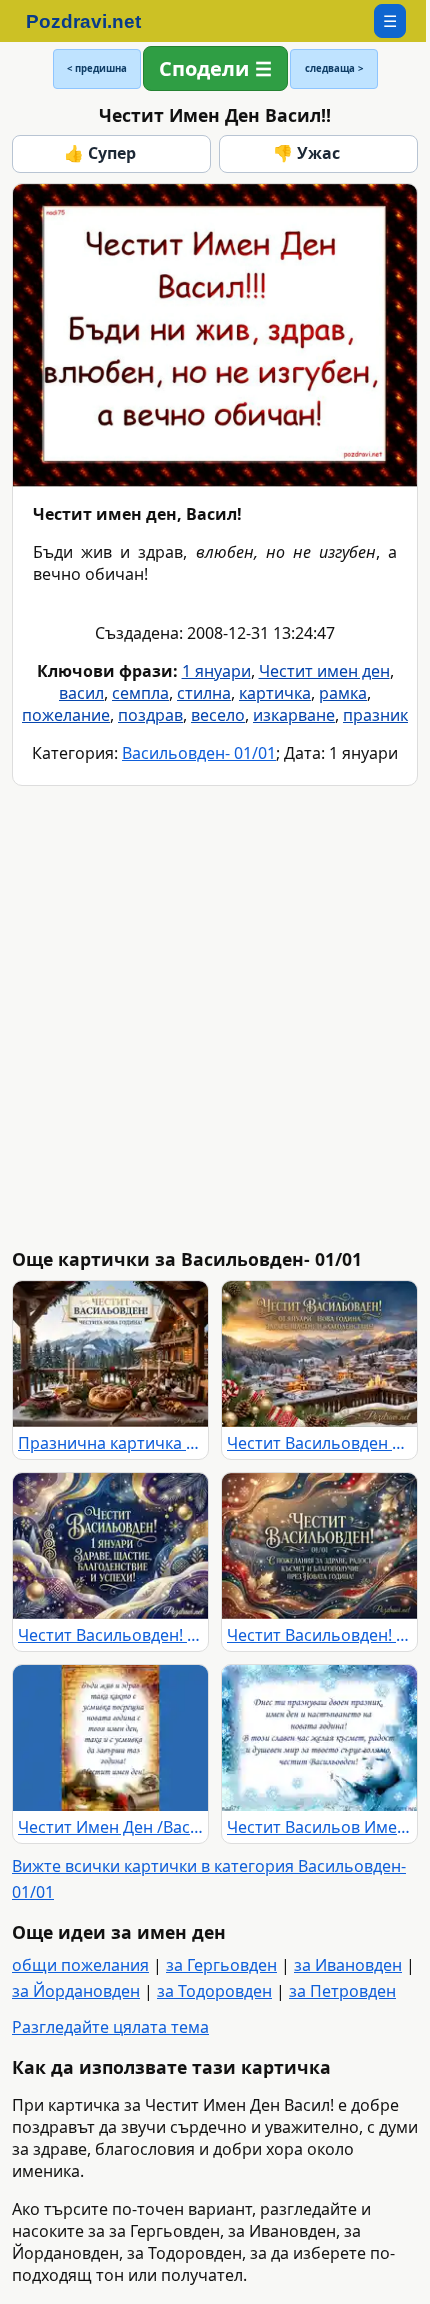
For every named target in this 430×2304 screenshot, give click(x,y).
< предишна (97, 68)
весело (218, 715)
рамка (343, 693)
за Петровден (342, 1991)
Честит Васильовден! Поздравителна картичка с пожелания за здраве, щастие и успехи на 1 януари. (110, 1635)
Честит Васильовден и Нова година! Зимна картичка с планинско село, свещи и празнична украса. (319, 1443)
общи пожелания (80, 1965)
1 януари (216, 671)
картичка (275, 693)
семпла (140, 693)
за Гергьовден (221, 1965)
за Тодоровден (214, 1991)
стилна (204, 693)
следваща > (334, 68)
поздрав (150, 715)
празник (375, 715)
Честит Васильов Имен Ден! (319, 1827)
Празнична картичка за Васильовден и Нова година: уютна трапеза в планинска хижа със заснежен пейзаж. (110, 1443)
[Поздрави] (93, 21)
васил (81, 693)
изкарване (294, 715)
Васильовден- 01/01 (199, 753)
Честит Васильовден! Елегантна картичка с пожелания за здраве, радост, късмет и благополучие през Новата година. (319, 1635)
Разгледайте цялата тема (110, 2027)
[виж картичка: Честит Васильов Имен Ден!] (319, 1738)
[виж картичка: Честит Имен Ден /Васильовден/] (110, 1738)
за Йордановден (76, 1991)
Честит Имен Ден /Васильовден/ (110, 1827)
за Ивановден (348, 1965)
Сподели (204, 68)
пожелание (66, 715)
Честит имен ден (324, 671)
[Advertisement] (215, 1017)
